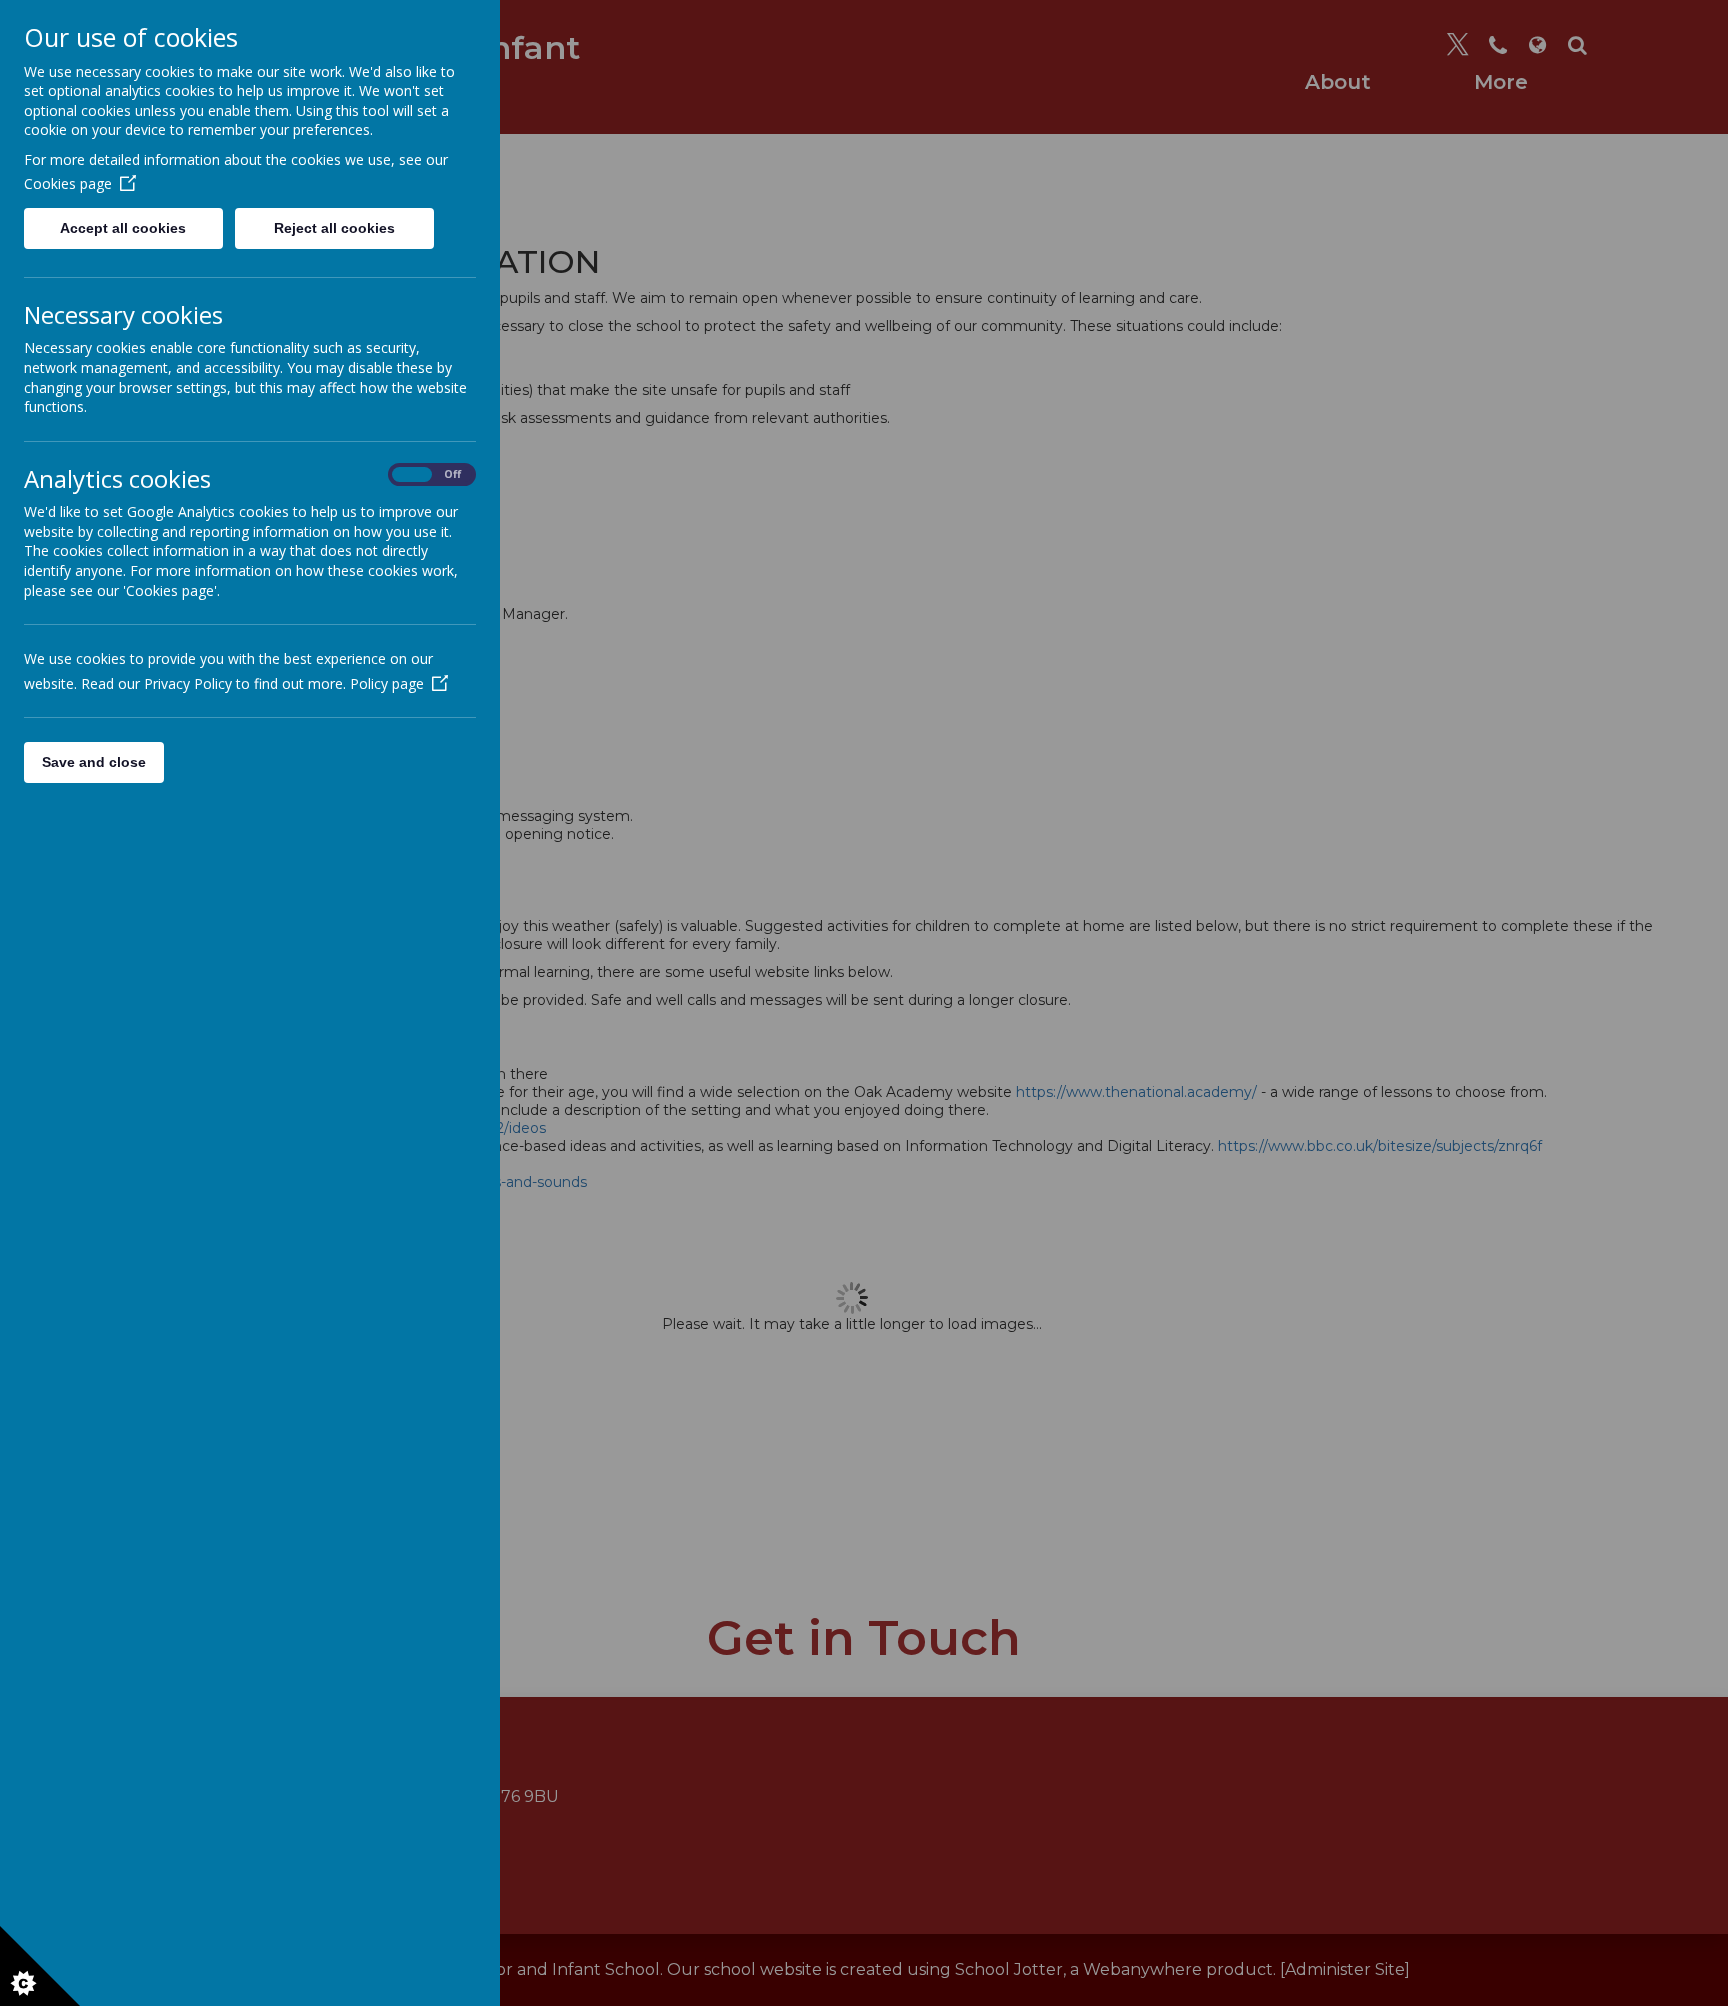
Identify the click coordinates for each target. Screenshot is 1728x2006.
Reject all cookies (334, 228)
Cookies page (68, 183)
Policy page (387, 683)
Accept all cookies (123, 228)
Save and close (94, 762)
